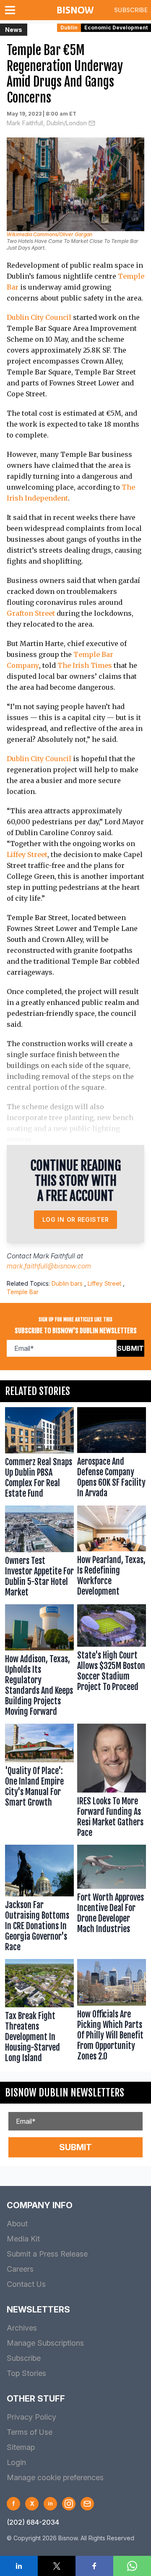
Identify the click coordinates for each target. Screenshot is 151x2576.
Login (16, 2462)
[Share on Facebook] (94, 2566)
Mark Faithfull (54, 1256)
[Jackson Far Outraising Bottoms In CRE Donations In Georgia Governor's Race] (39, 1900)
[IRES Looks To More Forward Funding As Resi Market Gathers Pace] (112, 1782)
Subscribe (131, 10)
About (17, 2224)
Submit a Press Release (47, 2254)
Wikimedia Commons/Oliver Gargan (49, 234)
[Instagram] (69, 2504)
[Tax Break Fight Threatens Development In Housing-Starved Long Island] (39, 2013)
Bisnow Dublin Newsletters (65, 2093)
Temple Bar (23, 1292)
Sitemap (21, 2447)
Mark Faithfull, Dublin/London (47, 123)
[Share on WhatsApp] (132, 2566)
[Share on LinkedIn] (19, 2566)
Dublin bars (67, 1283)
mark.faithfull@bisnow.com (49, 1266)
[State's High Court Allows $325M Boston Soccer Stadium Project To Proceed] (112, 1662)
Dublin (69, 28)
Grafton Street (31, 613)
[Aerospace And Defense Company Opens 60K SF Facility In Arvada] (112, 1454)
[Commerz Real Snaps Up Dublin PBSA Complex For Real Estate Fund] (39, 1454)
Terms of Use (30, 2432)
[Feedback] (87, 2504)
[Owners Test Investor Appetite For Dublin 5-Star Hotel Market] (39, 1553)
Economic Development (116, 28)
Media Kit (23, 2239)
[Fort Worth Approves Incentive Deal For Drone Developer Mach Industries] (112, 1900)
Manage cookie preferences (55, 2477)
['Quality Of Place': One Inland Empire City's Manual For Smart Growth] (39, 1782)
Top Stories (26, 2373)
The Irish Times (85, 665)
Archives (22, 2328)
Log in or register (76, 1219)
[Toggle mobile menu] (12, 10)
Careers (20, 2269)
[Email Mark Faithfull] (92, 123)
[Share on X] (57, 2566)
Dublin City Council (39, 317)
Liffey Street (27, 854)
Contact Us (26, 2284)
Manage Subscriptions (45, 2343)
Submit (130, 1348)
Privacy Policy (31, 2417)
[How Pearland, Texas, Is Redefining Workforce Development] (112, 1553)
